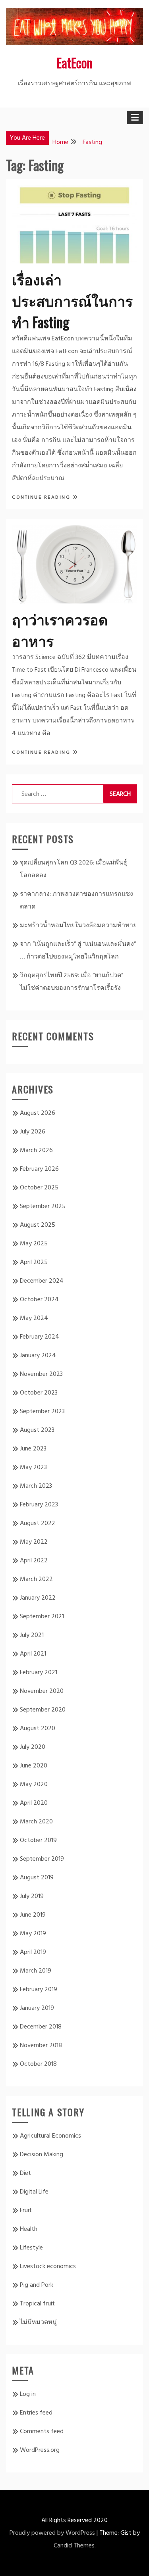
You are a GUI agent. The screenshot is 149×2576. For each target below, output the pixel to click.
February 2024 (40, 1337)
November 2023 (41, 1374)
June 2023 (33, 1449)
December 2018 (41, 2027)
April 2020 (34, 1803)
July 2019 (32, 1896)
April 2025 (34, 1262)
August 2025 (38, 1225)
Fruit (26, 2211)
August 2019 (37, 1878)
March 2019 (36, 1971)
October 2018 (38, 2064)
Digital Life (34, 2192)
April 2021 (33, 1654)
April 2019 (33, 1952)
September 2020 (43, 1710)
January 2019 (37, 2008)
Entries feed (36, 2413)
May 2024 (34, 1318)
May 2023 (33, 1468)
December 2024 (42, 1281)
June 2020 (34, 1766)
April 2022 (34, 1561)
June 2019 (33, 1915)
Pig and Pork (37, 2285)
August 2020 (38, 1729)
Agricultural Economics (50, 2136)
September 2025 (43, 1206)
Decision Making (42, 2155)
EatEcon (74, 62)
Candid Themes (74, 2546)
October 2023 (39, 1393)
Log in (28, 2394)
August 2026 (38, 1113)
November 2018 (41, 2046)
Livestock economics (48, 2267)
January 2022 (38, 1598)
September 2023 (42, 1412)
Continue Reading (42, 498)
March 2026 (36, 1151)
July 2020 (33, 1747)
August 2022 (38, 1523)
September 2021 (42, 1617)
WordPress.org (40, 2450)
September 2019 (42, 1859)
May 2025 (34, 1244)
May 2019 (33, 1934)
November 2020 (42, 1691)
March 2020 (36, 1822)
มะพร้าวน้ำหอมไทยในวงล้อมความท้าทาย (78, 926)
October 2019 (38, 1840)
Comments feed (42, 2432)
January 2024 (38, 1356)
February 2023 (39, 1505)
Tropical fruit (37, 2304)
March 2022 (36, 1579)
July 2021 (32, 1635)
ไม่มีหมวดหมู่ (38, 2322)
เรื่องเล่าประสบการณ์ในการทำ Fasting (72, 300)
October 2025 (39, 1188)
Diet (25, 2173)
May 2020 (34, 1785)
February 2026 (39, 1169)
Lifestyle (31, 2248)
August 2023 (37, 1430)
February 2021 (39, 1673)
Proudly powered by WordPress (52, 2533)
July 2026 (33, 1132)
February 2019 (39, 1990)
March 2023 (36, 1486)
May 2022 (34, 1542)
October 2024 (39, 1300)
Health (29, 2229)
